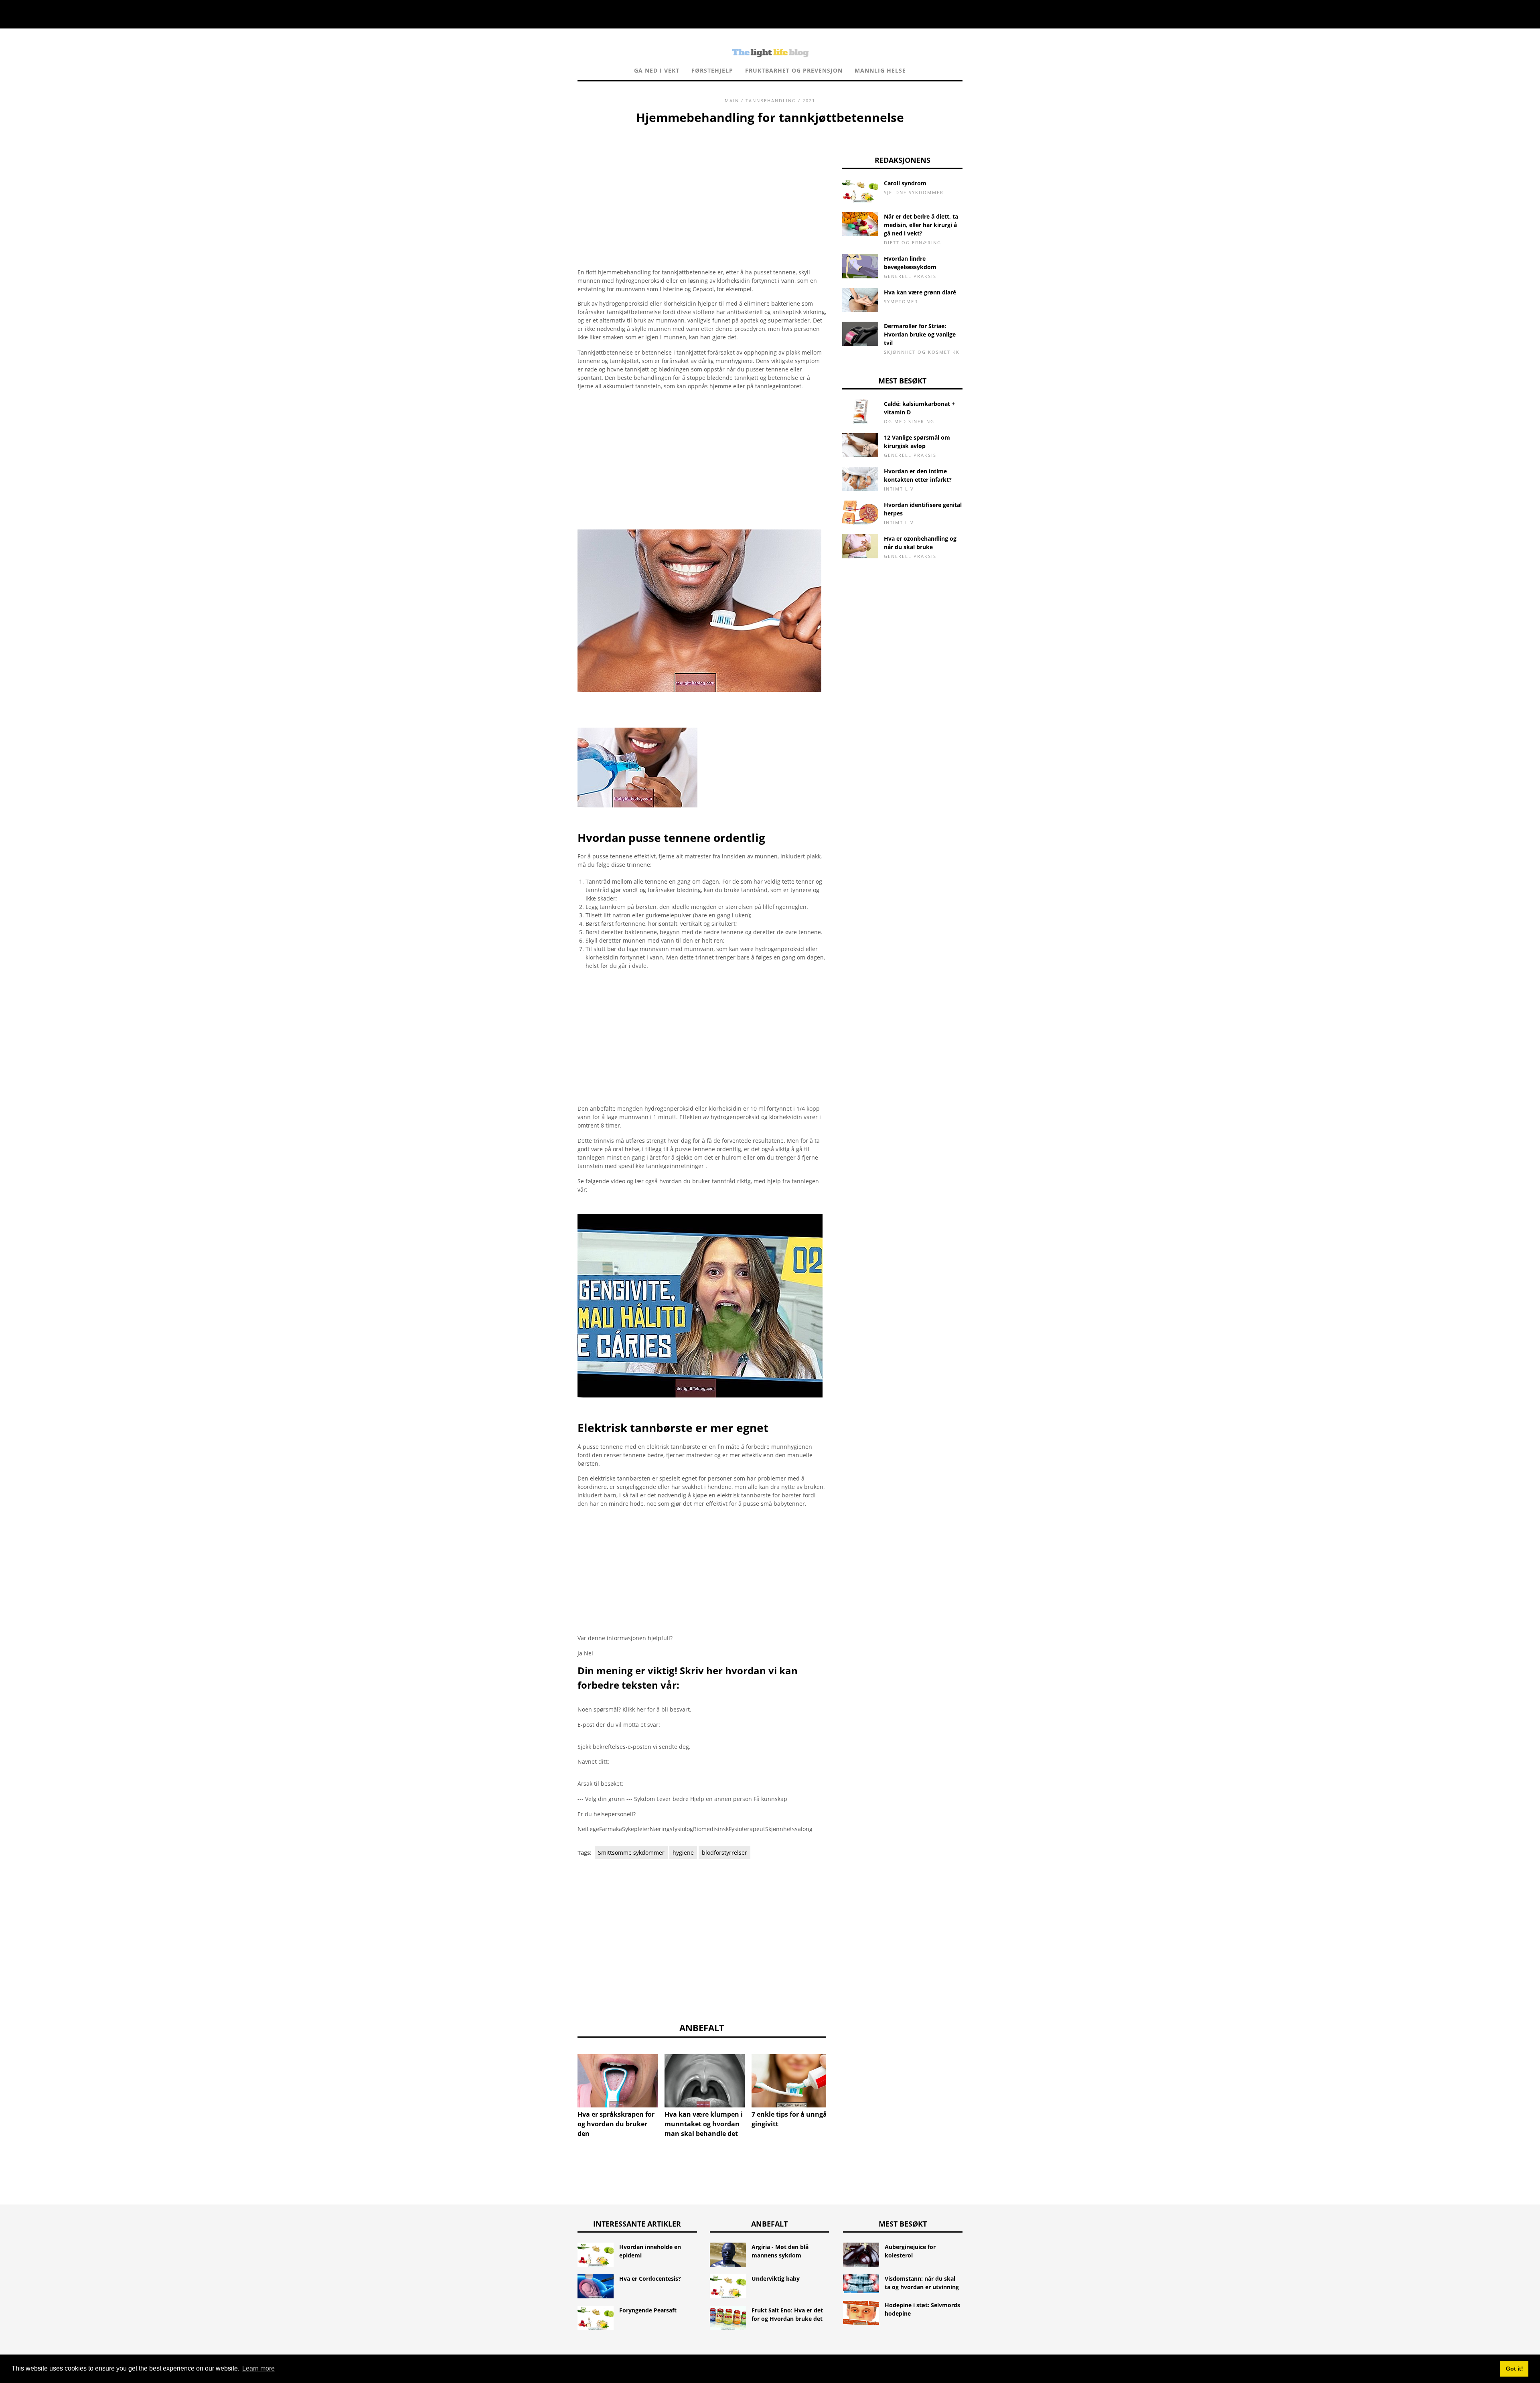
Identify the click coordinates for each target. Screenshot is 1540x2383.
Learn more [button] (258, 2368)
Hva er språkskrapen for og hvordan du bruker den (616, 2124)
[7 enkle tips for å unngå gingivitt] (792, 2081)
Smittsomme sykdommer (631, 1853)
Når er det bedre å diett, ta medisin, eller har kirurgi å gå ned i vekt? (921, 225)
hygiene (683, 1853)
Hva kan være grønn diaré (920, 292)
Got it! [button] (1515, 2369)
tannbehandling (771, 100)
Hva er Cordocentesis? (650, 2279)
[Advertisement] (702, 187)
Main (732, 100)
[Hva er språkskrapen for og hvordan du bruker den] (618, 2081)
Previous (565, 2075)
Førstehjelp (712, 70)
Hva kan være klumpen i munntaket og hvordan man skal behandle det (704, 2124)
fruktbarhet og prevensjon (794, 70)
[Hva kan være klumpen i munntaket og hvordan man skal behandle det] (705, 2081)
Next (838, 2075)
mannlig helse (880, 70)
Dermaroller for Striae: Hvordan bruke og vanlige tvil (920, 334)
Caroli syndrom (905, 183)
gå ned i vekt (657, 70)
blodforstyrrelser (724, 1853)
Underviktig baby (776, 2279)
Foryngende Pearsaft (648, 2310)
